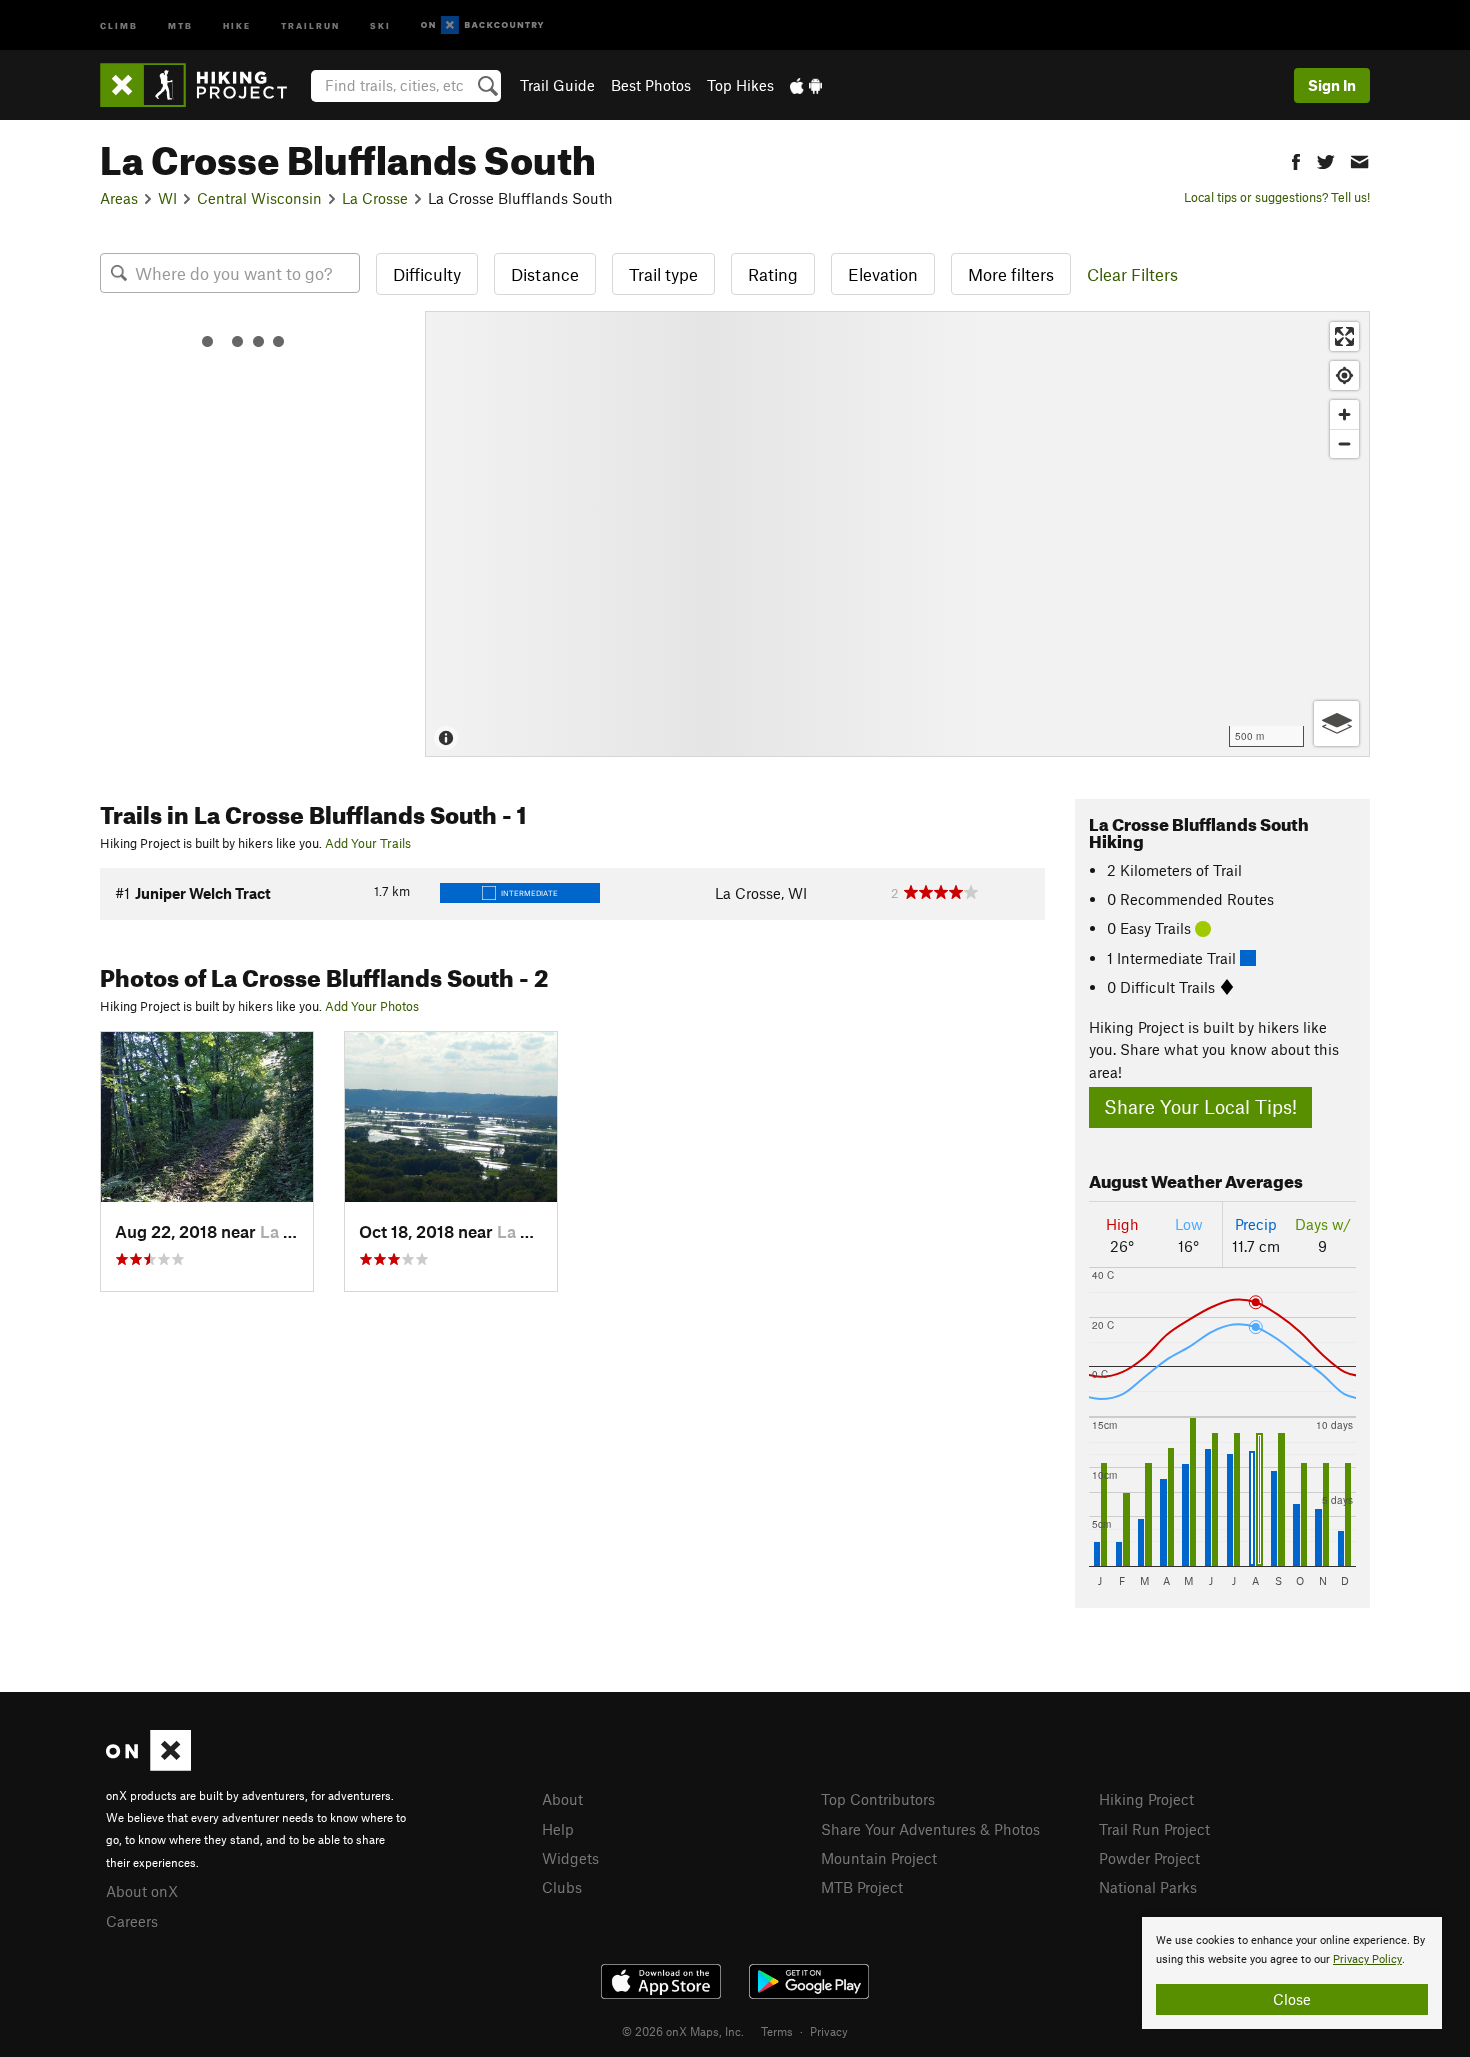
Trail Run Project (1154, 1829)
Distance (545, 274)
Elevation (883, 274)
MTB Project (862, 1887)
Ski (380, 24)
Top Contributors (878, 1799)
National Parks (1148, 1887)
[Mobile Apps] (806, 85)
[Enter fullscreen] (1344, 336)
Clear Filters (1132, 274)
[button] (1296, 159)
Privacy (829, 2031)
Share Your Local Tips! (1200, 1106)
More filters (1011, 274)
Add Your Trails (368, 843)
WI (167, 198)
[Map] (897, 534)
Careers (132, 1921)
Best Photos (651, 85)
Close (1292, 1999)
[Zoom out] (1344, 443)
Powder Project (1149, 1858)
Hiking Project (1146, 1799)
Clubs (562, 1887)
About (562, 1799)
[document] (1292, 1973)
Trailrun (310, 24)
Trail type (663, 274)
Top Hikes (740, 85)
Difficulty (427, 274)
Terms (777, 2031)
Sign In (1332, 85)
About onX (142, 1891)
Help (558, 1829)
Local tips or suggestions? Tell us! (1277, 197)
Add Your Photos (372, 1006)
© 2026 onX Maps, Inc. (683, 2031)
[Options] (1336, 723)
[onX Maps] (148, 1765)
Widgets (570, 1858)
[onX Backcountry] (482, 25)
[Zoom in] (1344, 414)
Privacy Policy (1367, 1959)
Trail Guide (557, 85)
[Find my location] (1344, 375)
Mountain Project (879, 1858)
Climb (119, 24)
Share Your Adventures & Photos (930, 1829)
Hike (237, 24)
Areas (119, 198)
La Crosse (375, 198)
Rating (773, 274)
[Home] (203, 85)
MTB (180, 24)
